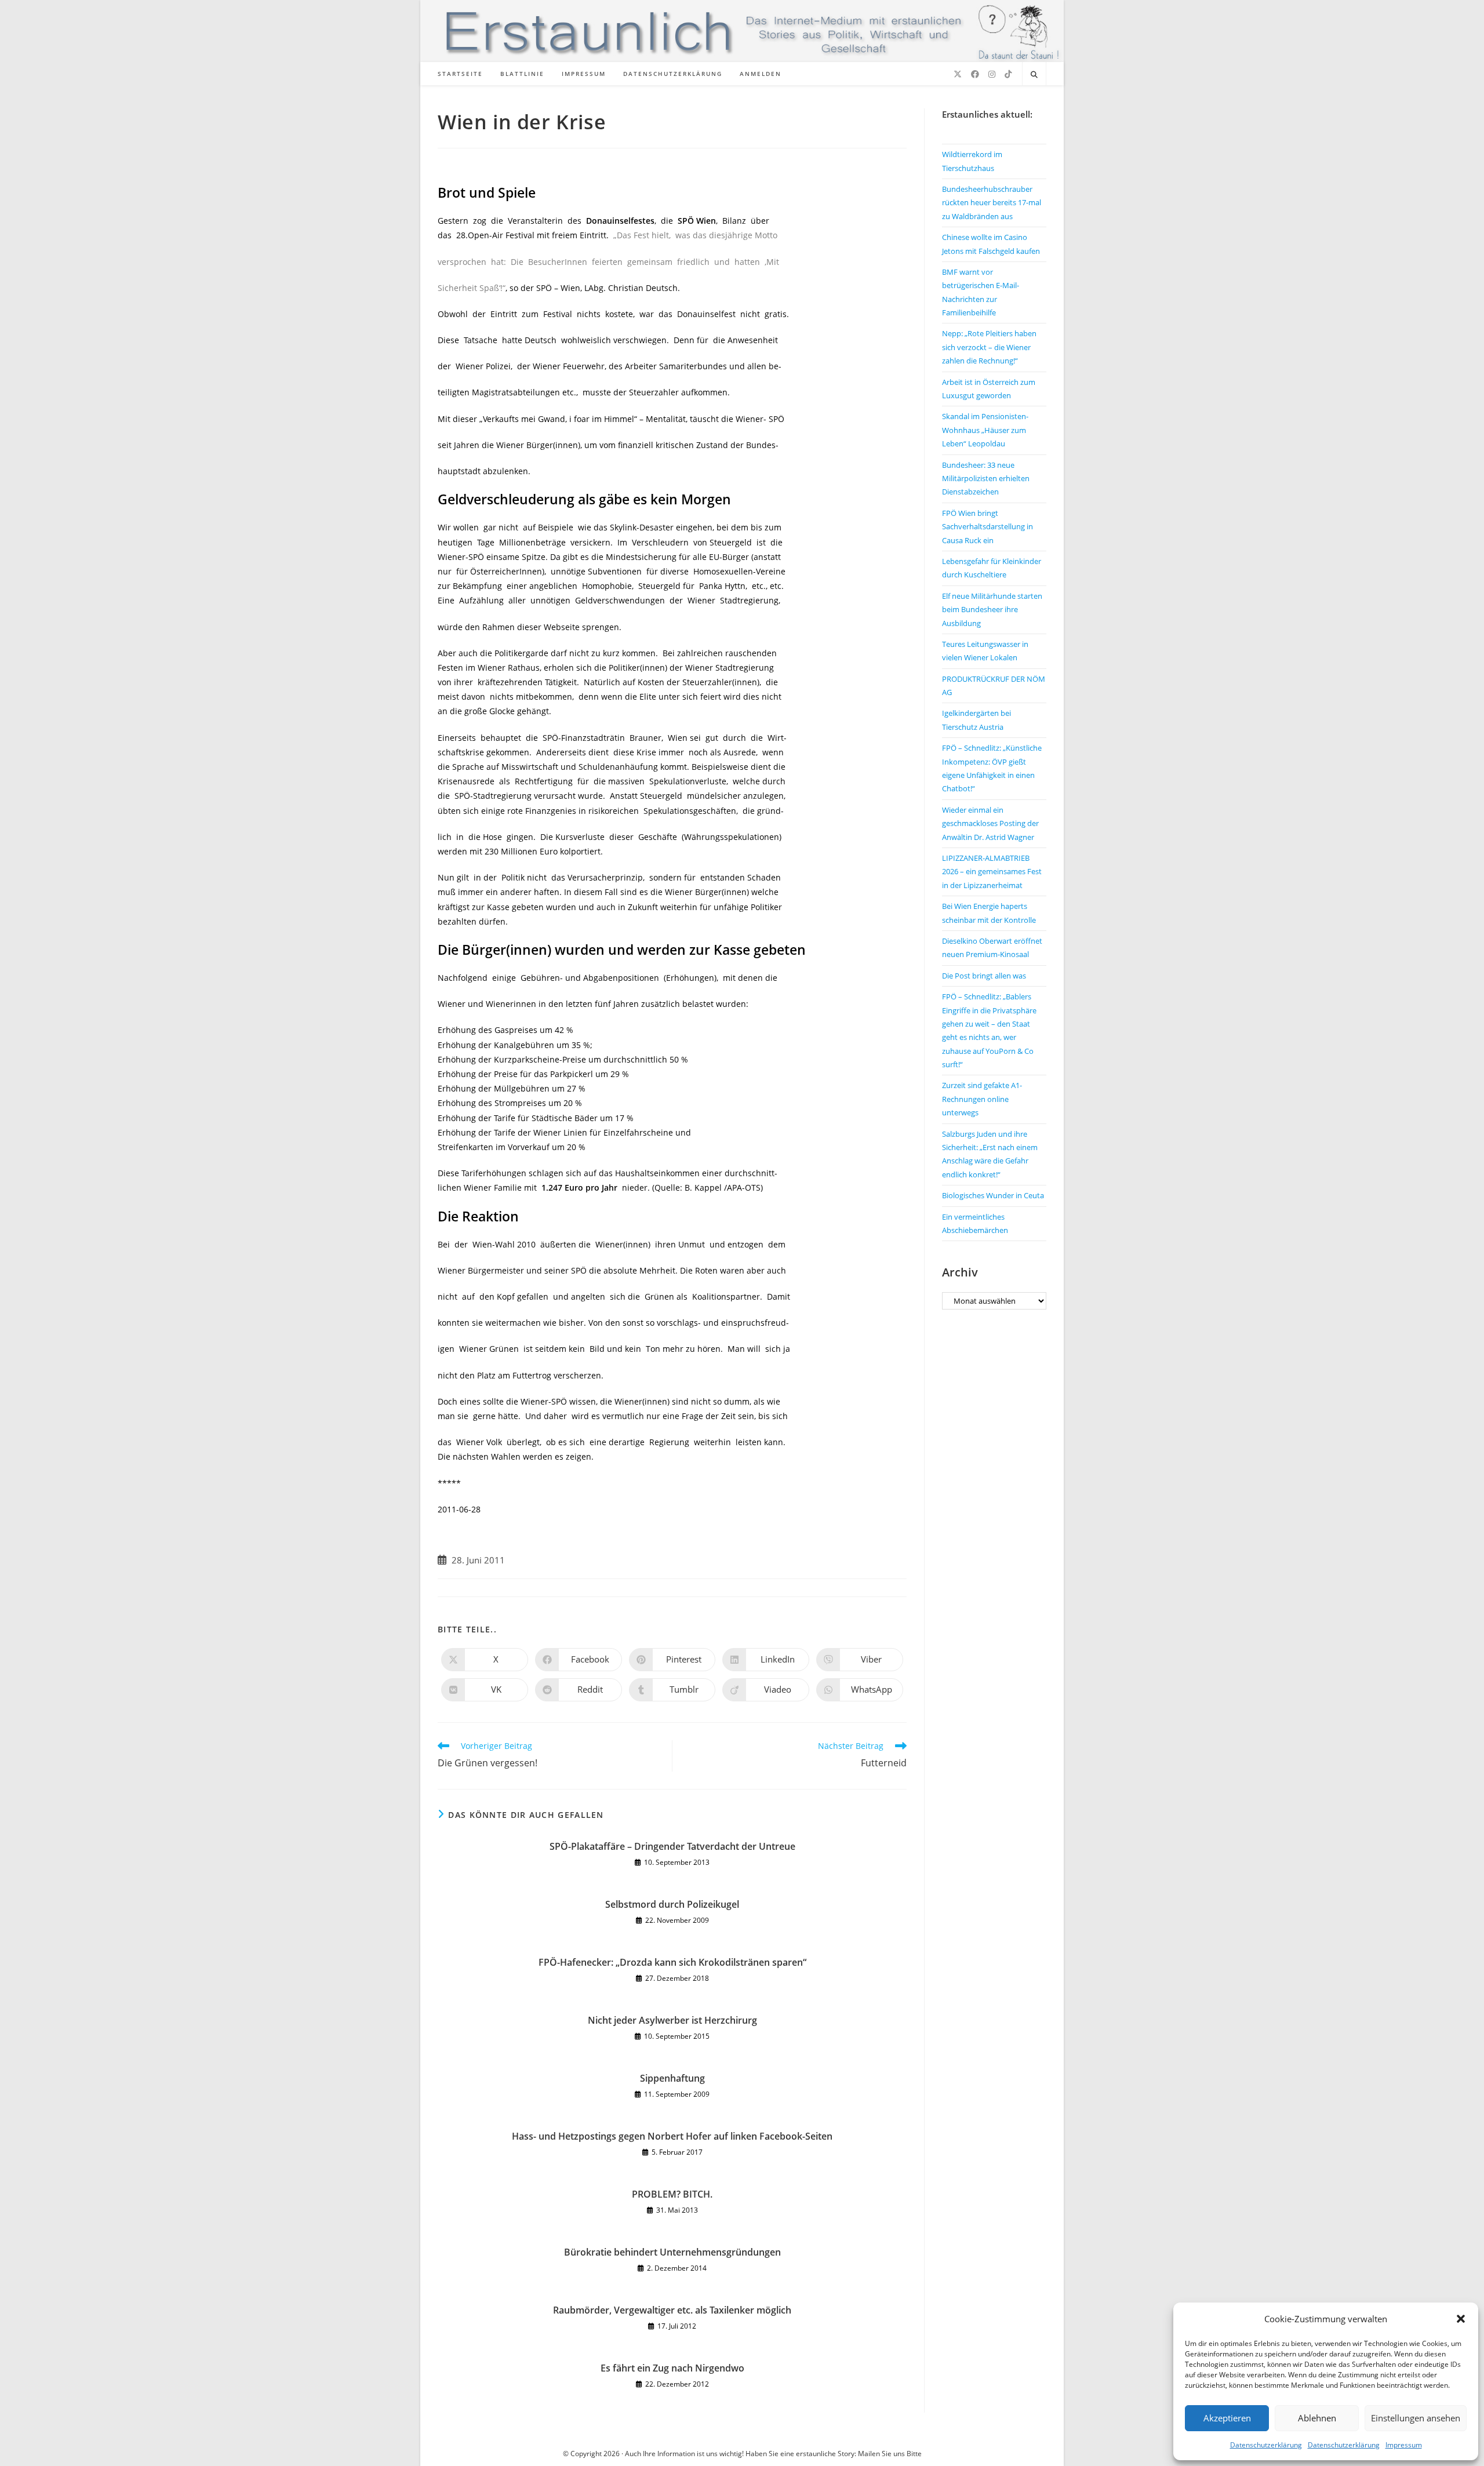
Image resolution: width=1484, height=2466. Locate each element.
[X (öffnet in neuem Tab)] (958, 74)
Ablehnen (1317, 2418)
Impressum (1404, 2445)
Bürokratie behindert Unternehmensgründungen (672, 2252)
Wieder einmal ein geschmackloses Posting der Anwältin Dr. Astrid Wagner (990, 823)
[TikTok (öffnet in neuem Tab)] (1008, 74)
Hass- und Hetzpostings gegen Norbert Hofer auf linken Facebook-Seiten (672, 2136)
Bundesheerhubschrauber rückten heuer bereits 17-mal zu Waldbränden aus (992, 203)
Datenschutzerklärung (1266, 2445)
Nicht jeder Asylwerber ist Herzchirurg (672, 2020)
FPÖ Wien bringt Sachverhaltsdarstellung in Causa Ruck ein (987, 527)
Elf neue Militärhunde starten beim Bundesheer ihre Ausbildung (992, 610)
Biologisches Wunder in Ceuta (993, 1195)
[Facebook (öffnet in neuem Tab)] (975, 74)
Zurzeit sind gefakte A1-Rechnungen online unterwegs (982, 1099)
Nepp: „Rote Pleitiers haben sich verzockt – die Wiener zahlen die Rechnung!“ (989, 347)
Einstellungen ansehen (1416, 2418)
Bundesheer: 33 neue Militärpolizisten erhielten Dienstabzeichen (986, 479)
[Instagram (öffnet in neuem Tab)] (992, 74)
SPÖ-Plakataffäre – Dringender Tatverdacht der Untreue (672, 1846)
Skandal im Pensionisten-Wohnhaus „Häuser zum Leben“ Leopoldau (985, 430)
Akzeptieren (1227, 2418)
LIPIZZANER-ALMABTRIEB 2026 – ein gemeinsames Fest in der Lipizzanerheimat (992, 872)
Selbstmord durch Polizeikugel (672, 1904)
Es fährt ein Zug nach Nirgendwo (672, 2368)
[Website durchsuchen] (1034, 75)
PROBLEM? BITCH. (672, 2194)
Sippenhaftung (672, 2078)
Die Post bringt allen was (984, 976)
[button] (1461, 2319)
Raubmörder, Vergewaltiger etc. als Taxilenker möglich (672, 2310)
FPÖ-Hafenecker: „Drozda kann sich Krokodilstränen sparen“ (672, 1962)
